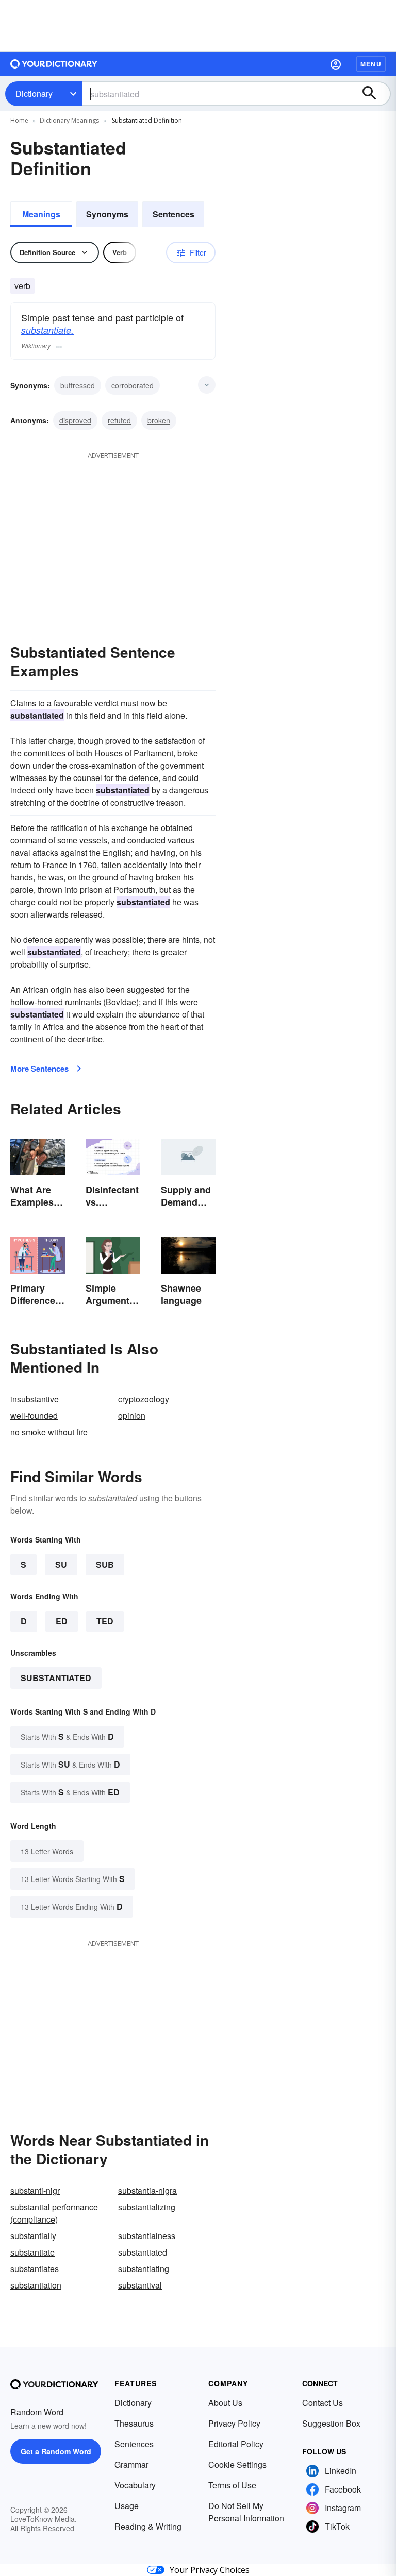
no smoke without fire (49, 1432)
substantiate (32, 2252)
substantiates (35, 2269)
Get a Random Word (56, 2451)
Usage (127, 2506)
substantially (33, 2236)
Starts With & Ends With (67, 1736)
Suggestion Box (331, 2423)
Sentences (174, 214)
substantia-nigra (147, 2190)
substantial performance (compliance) (54, 2213)
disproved (75, 420)
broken (159, 420)
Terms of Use (232, 2485)
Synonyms (107, 214)
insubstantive (35, 1399)
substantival (140, 2285)
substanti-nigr (35, 2190)
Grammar (131, 2464)
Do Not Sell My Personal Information (246, 2512)
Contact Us (323, 2403)
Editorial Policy (236, 2444)
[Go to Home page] (54, 64)
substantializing (147, 2207)
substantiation (36, 2285)
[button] (336, 64)
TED (105, 1621)
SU (61, 1564)
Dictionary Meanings (69, 120)
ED (62, 1621)
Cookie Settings (237, 2464)
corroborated (133, 385)
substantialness (147, 2236)
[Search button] (374, 94)
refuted (119, 420)
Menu (371, 64)
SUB (105, 1564)
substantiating (144, 2269)
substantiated (56, 1678)
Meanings (41, 214)
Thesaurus (134, 2423)
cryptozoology (144, 1399)
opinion (132, 1416)
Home (19, 120)
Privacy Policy (234, 2423)
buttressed (78, 385)
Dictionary (34, 94)
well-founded (34, 1416)
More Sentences (39, 1069)
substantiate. (47, 330)
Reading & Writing (148, 2526)
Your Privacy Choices (210, 2570)
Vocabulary (135, 2485)
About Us (225, 2403)
